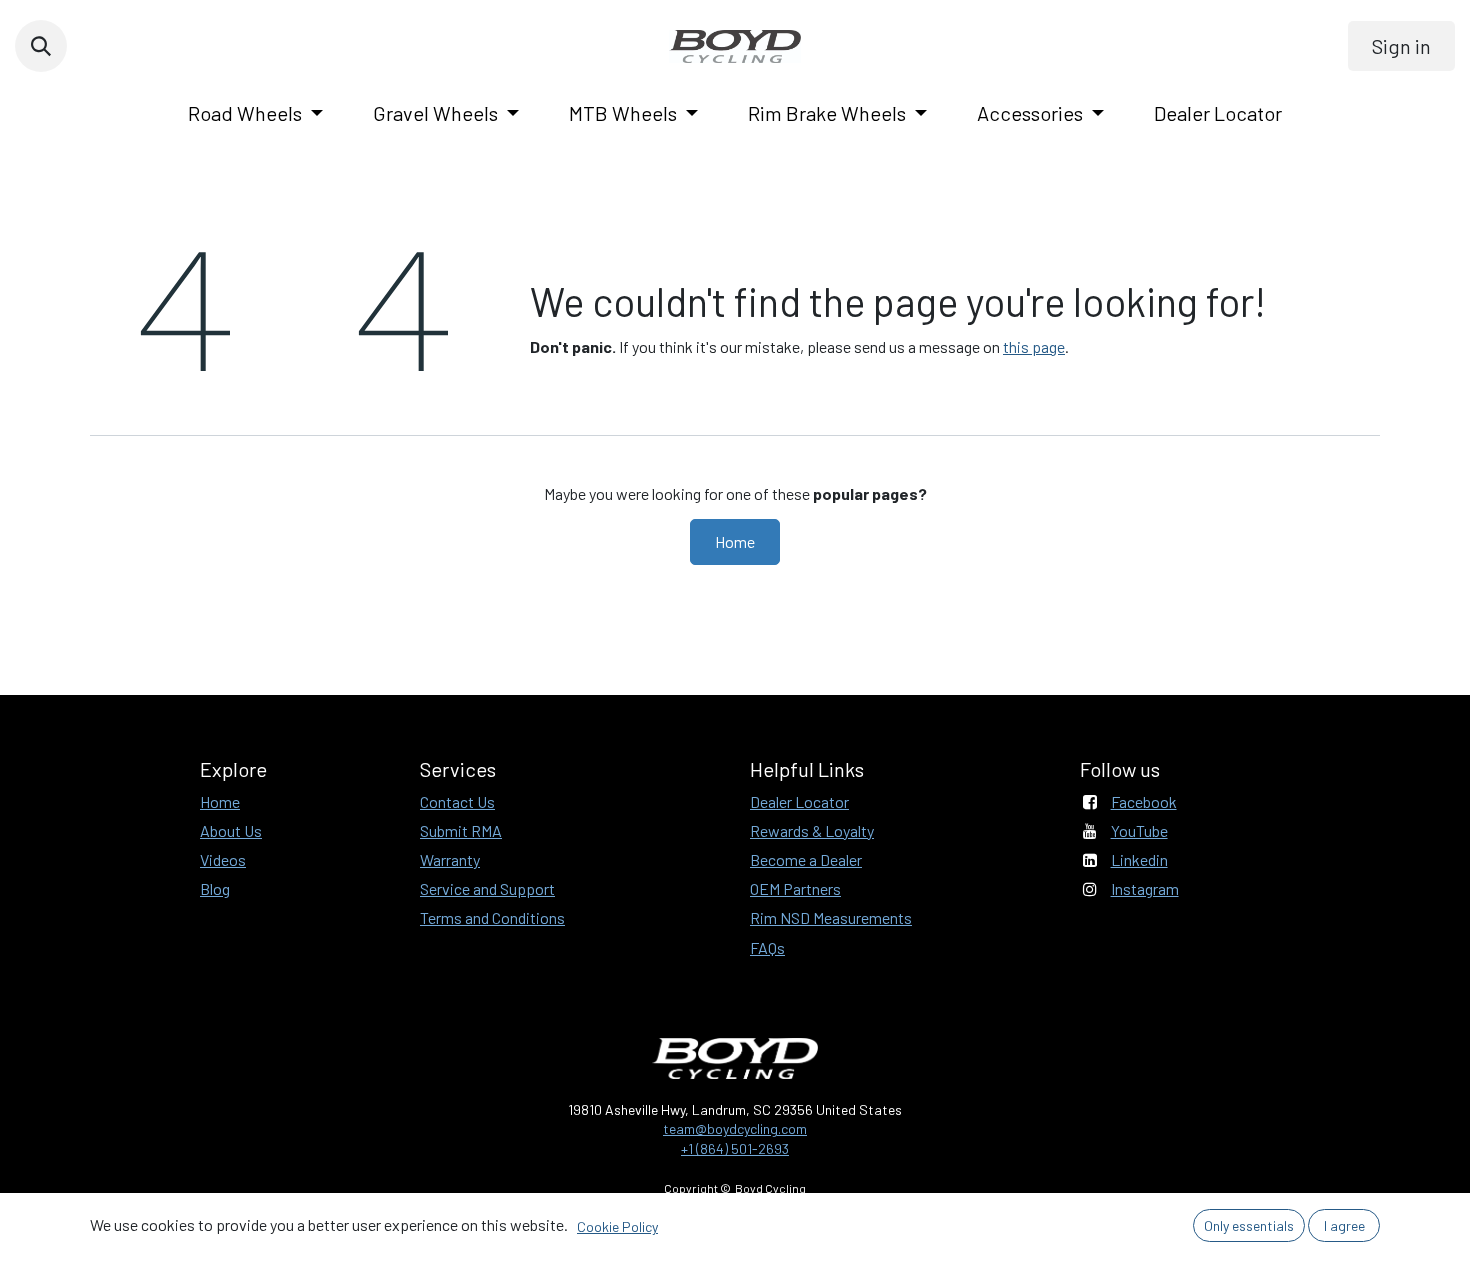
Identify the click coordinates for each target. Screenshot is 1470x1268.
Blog (215, 888)
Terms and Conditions (492, 917)
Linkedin (1139, 859)
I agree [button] (1344, 1225)
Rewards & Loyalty (812, 830)
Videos (223, 859)
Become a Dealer (806, 859)
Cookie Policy (617, 1226)
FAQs (767, 947)
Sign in (1401, 46)
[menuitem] (255, 113)
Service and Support (487, 888)
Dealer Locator (799, 801)
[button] (41, 46)
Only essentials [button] (1249, 1225)
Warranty (450, 859)
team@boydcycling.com (735, 1128)
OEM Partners (795, 888)
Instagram (1145, 888)
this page (1034, 346)
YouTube (1139, 830)
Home (735, 541)
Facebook (1144, 801)
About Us (231, 830)
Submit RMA (461, 830)
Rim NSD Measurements (831, 917)
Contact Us (457, 801)
